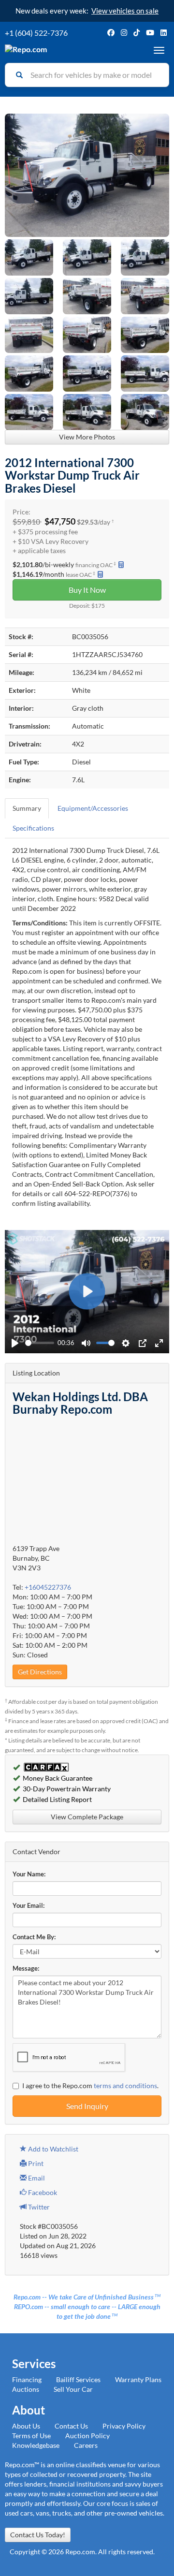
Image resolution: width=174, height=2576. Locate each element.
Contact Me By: (34, 1937)
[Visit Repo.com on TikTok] (137, 33)
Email (36, 2178)
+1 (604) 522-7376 (36, 33)
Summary (27, 808)
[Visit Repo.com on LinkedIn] (164, 33)
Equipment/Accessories (93, 808)
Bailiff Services (78, 2379)
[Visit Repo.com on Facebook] (111, 33)
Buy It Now (87, 590)
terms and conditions (125, 2086)
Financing (27, 2379)
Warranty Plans (138, 2379)
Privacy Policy (124, 2426)
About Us (26, 2426)
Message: (26, 1969)
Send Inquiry (87, 2106)
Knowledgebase (36, 2445)
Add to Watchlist (52, 2149)
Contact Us (71, 2426)
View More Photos (87, 437)
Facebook (42, 2192)
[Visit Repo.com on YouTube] (150, 33)
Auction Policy (87, 2436)
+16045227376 (48, 1587)
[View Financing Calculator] (121, 564)
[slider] (40, 1343)
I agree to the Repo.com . (90, 2086)
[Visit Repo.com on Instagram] (124, 33)
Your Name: (29, 1874)
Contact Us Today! (38, 2535)
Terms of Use (31, 2436)
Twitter (38, 2207)
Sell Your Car (73, 2389)
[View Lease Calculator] (100, 574)
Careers (86, 2445)
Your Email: (29, 1906)
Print (35, 2163)
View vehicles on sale (125, 11)
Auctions (26, 2389)
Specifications (33, 828)
